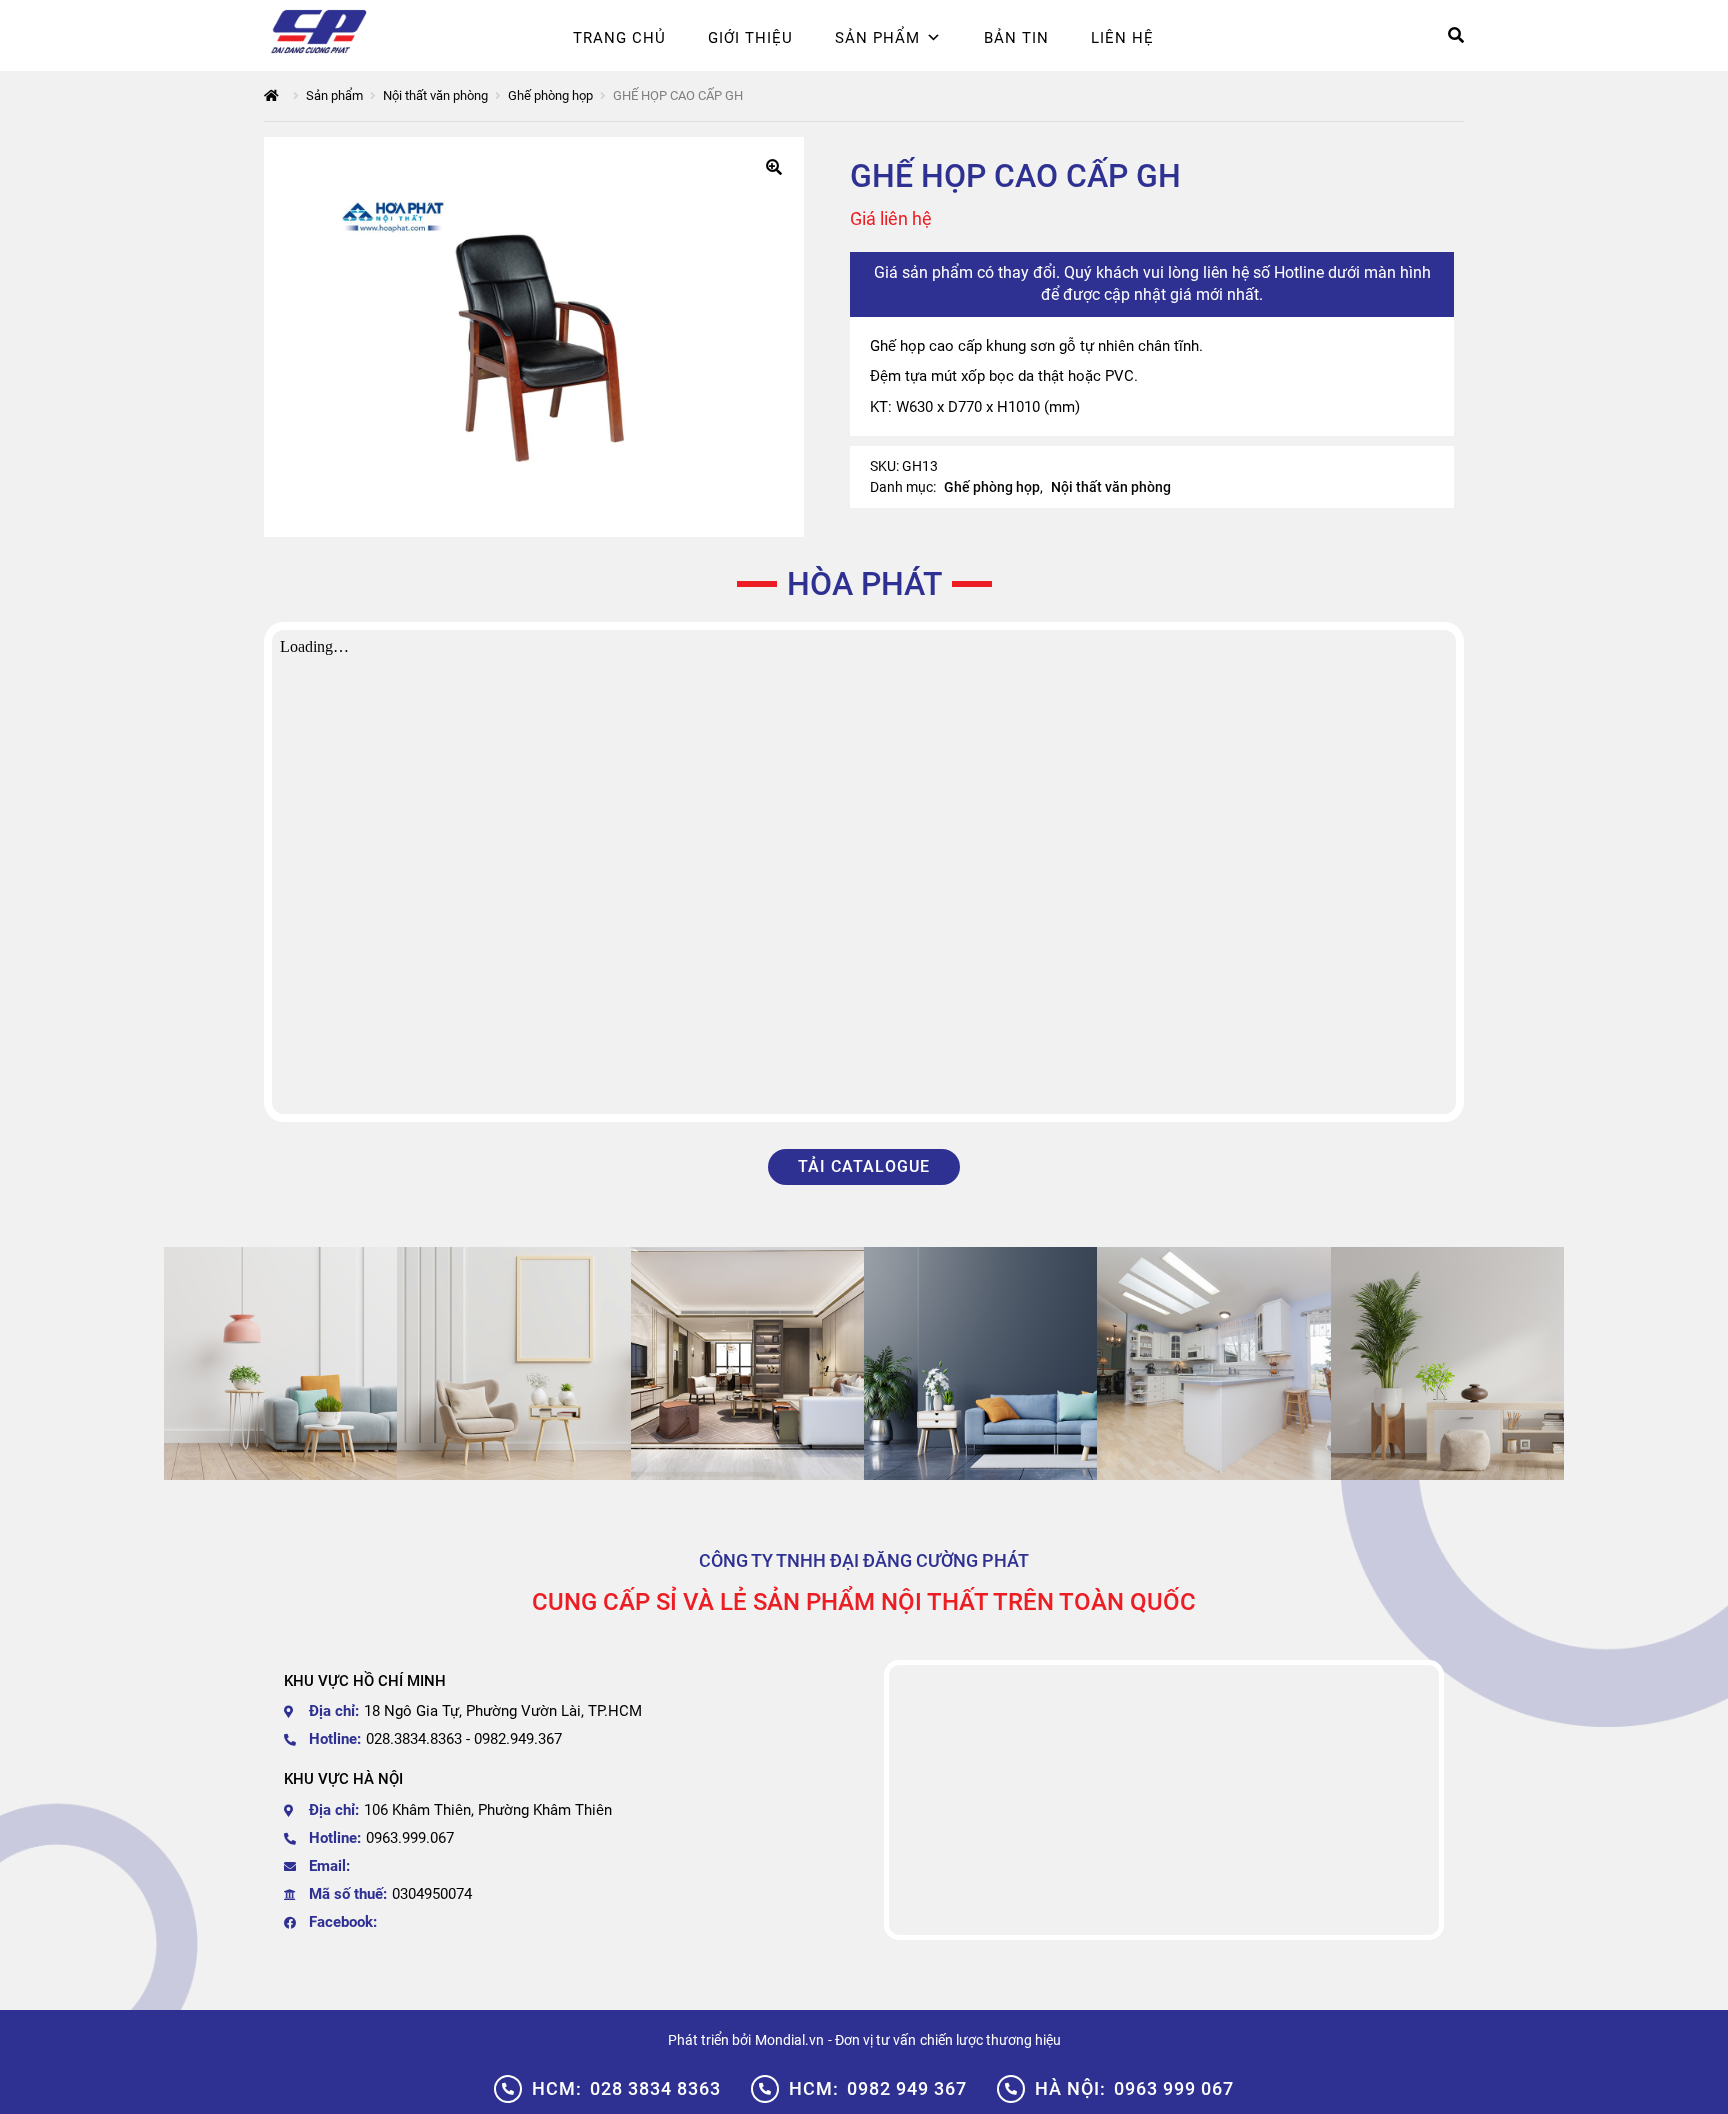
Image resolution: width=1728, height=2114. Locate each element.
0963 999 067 (1134, 2088)
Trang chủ (619, 38)
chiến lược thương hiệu (990, 2040)
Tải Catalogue (864, 1166)
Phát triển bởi (709, 2040)
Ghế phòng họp (550, 95)
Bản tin (1016, 38)
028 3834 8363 (626, 2088)
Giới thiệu (750, 38)
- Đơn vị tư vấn (872, 2040)
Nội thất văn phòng (435, 95)
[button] (774, 167)
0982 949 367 (878, 2088)
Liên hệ (1122, 38)
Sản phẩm (877, 38)
